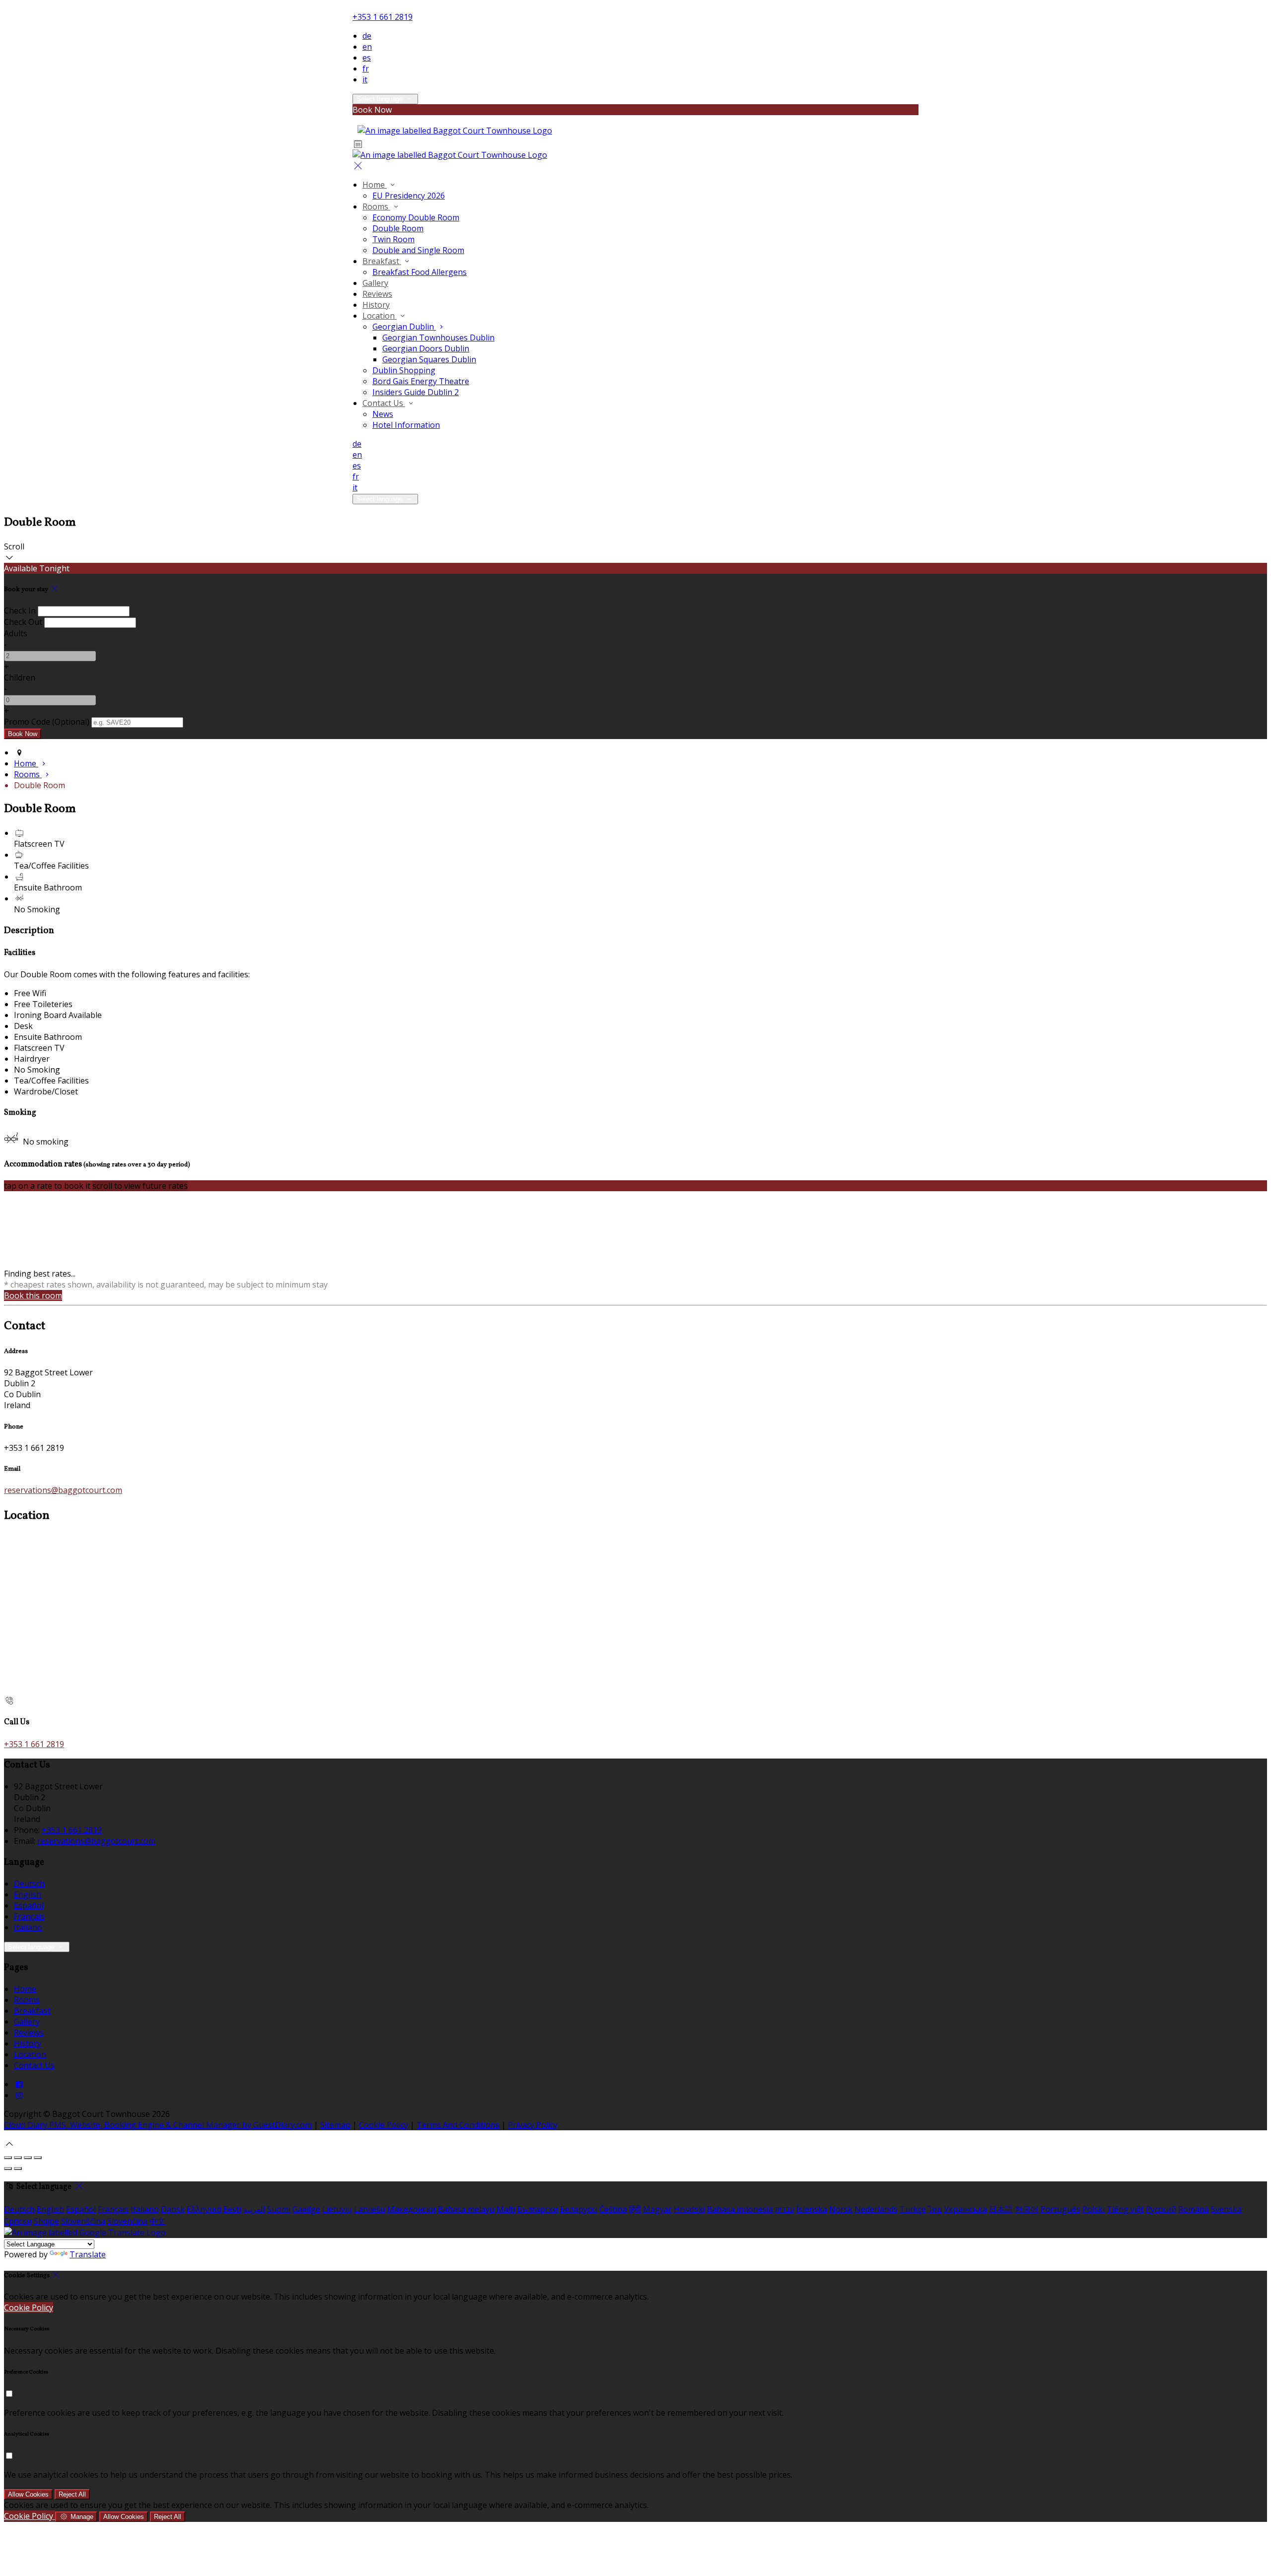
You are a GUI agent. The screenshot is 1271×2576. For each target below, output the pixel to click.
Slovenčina (127, 2221)
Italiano (28, 1927)
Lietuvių (337, 2209)
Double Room (398, 228)
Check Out (23, 622)
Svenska (1226, 2209)
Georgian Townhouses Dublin (438, 338)
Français (29, 1916)
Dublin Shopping (404, 370)
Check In (20, 610)
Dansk (173, 2209)
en (367, 47)
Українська (965, 2209)
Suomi (279, 2209)
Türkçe (913, 2209)
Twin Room (393, 239)
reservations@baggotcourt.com (63, 1490)
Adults (16, 633)
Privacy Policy (533, 2125)
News (383, 414)
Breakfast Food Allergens (420, 272)
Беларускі (579, 2209)
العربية (254, 2209)
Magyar (657, 2209)
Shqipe (46, 2221)
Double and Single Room (418, 250)
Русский (1161, 2209)
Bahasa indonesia (740, 2209)
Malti (506, 2209)
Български (538, 2209)
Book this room (33, 1295)
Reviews (377, 294)
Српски (18, 2221)
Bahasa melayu (466, 2209)
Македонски (412, 2209)
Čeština (613, 2209)
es (367, 58)
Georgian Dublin (404, 327)
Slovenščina (83, 2221)
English (28, 1895)
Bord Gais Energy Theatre (421, 381)
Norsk (841, 2209)
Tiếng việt (1125, 2209)
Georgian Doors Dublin (426, 348)
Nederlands (876, 2209)
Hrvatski (689, 2209)
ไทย (935, 2209)
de (367, 36)
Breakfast (382, 261)
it (365, 79)
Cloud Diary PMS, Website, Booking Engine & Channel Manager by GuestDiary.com (158, 2125)
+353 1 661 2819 (383, 17)
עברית (785, 2209)
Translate (88, 2254)
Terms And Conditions (458, 2125)
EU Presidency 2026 (409, 196)
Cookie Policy (384, 2125)
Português (1060, 2209)
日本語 (1001, 2209)
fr (366, 68)
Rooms (376, 206)
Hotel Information (406, 425)
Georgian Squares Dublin (429, 359)
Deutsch (29, 1884)
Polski (1094, 2209)
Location (380, 316)
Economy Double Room (416, 217)
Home (375, 185)
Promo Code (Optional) (47, 722)
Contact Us (384, 403)
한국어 (1027, 2209)
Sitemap (335, 2125)
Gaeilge (306, 2209)
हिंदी (635, 2209)
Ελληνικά (204, 2209)
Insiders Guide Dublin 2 (416, 392)
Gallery (375, 283)
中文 (157, 2221)
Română (1194, 2209)
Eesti (232, 2209)
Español (29, 1905)
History (376, 305)
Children (20, 678)
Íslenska (812, 2209)
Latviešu (370, 2209)
